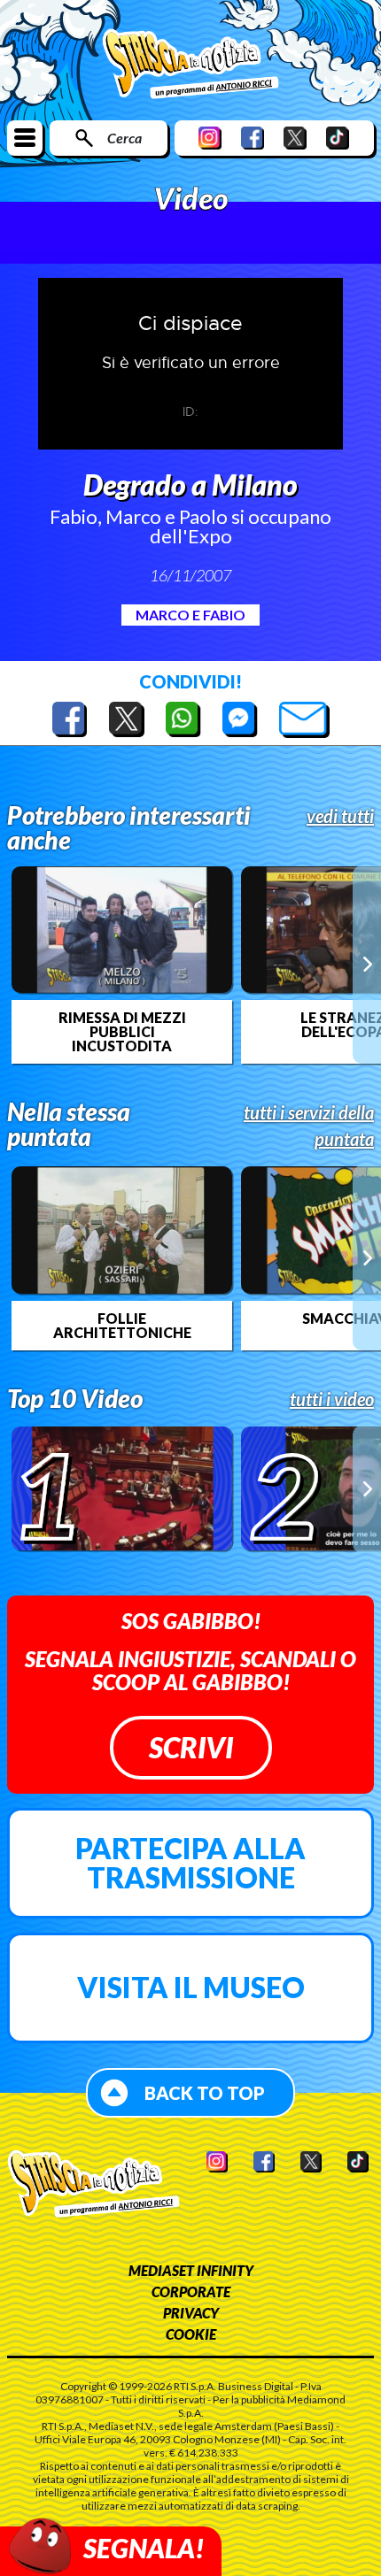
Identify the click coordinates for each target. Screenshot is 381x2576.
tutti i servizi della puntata (309, 1126)
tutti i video (332, 1399)
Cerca (124, 138)
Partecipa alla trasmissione (190, 1863)
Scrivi (191, 1747)
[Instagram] (210, 138)
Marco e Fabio (190, 615)
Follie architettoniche (122, 1326)
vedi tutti (340, 816)
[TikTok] (338, 138)
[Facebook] (253, 138)
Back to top (205, 2093)
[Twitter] (295, 138)
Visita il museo (191, 1987)
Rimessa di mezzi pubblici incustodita (122, 1032)
